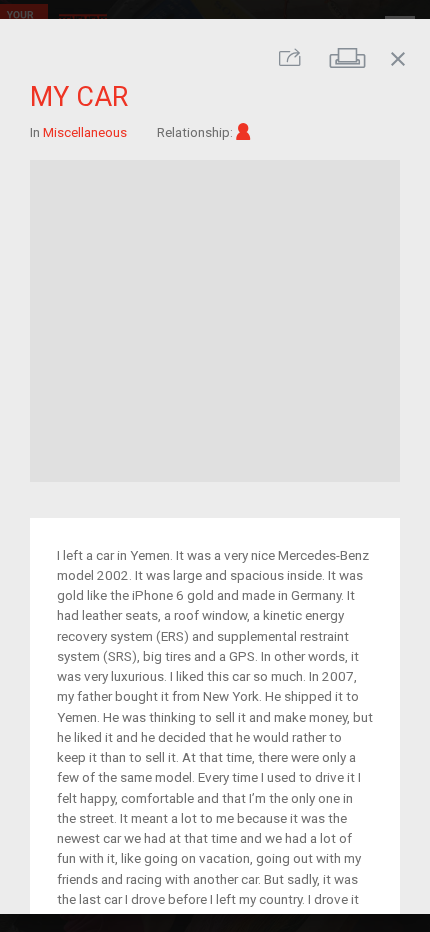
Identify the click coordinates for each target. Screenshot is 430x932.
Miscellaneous (85, 131)
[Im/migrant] (243, 131)
